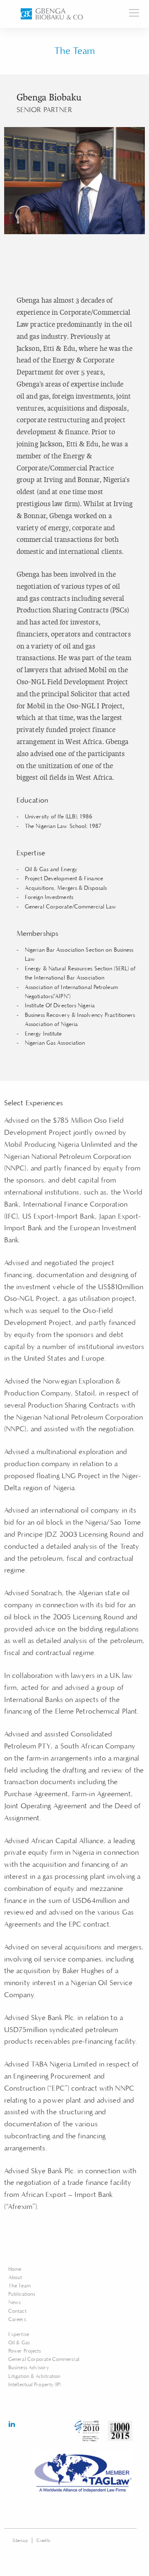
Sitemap (20, 2540)
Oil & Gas (19, 2343)
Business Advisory (29, 2368)
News (14, 2303)
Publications (22, 2294)
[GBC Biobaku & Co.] (52, 14)
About (15, 2278)
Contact (17, 2311)
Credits (43, 2540)
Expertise (19, 2335)
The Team (19, 2286)
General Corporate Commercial (44, 2359)
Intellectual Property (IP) (35, 2385)
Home (15, 2269)
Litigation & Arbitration (34, 2376)
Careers (17, 2320)
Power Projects (25, 2351)
